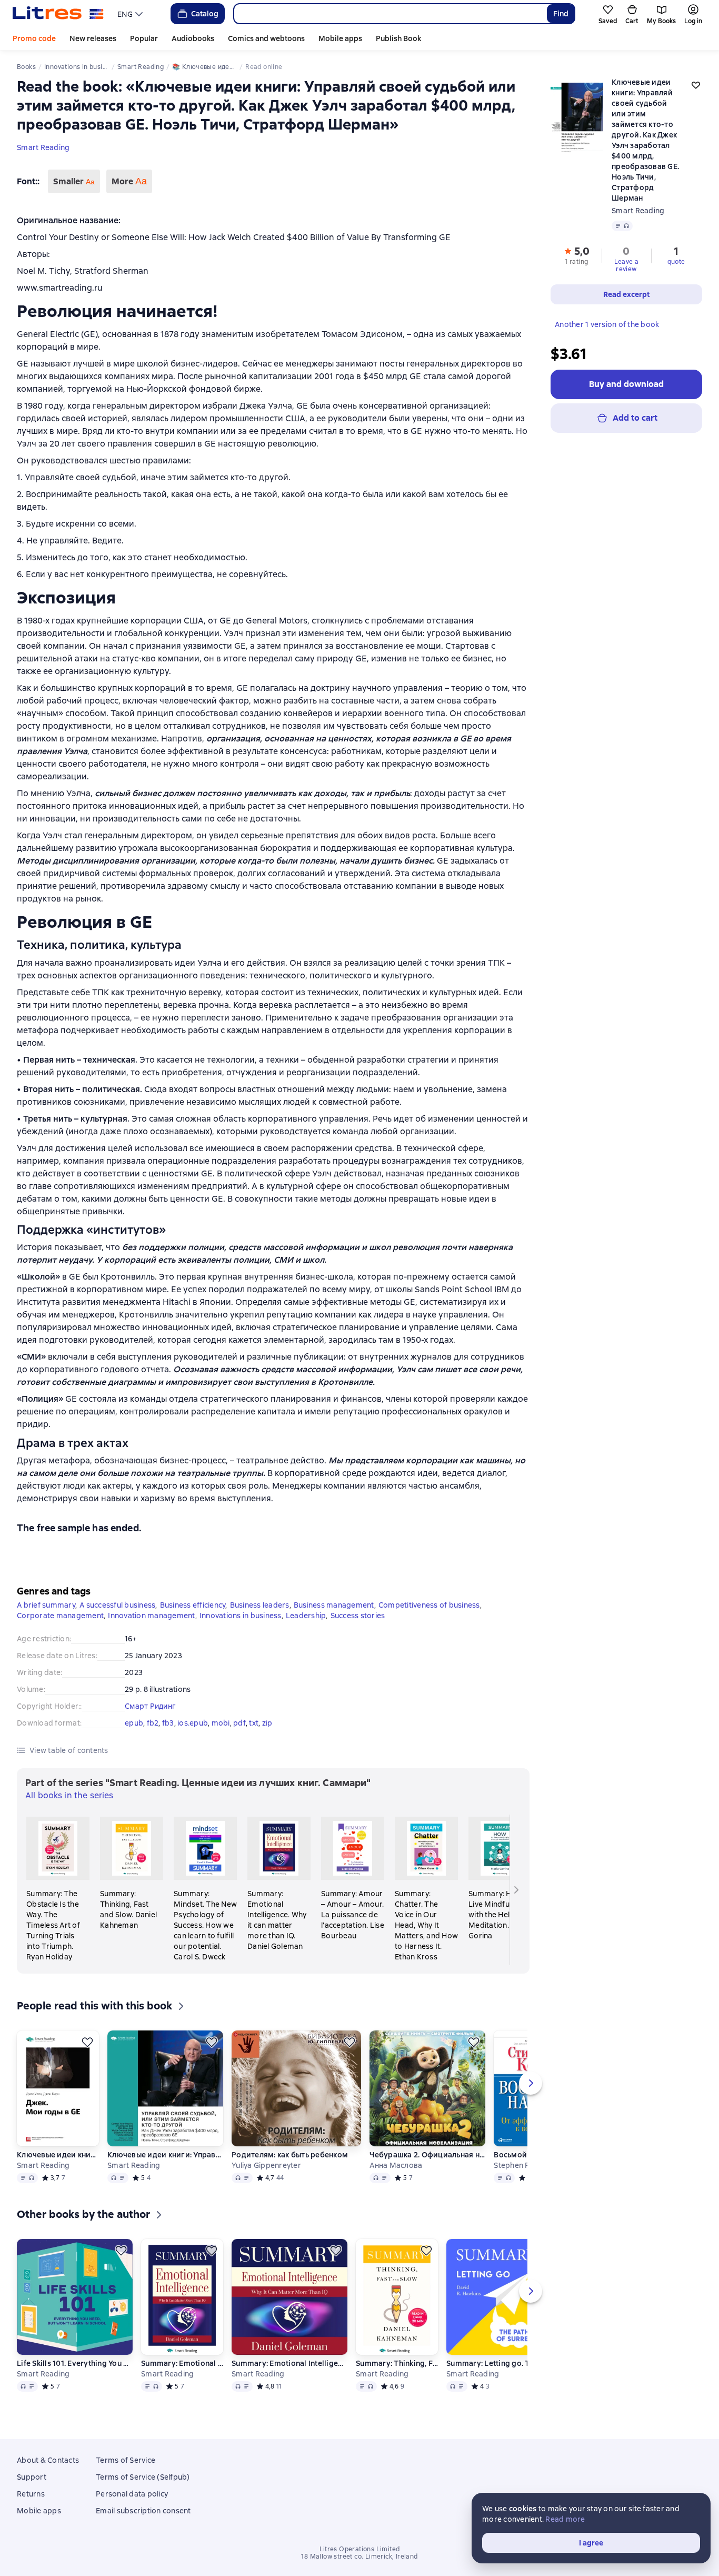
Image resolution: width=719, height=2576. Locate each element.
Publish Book (398, 38)
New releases (93, 38)
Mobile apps (340, 38)
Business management (334, 1605)
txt (254, 1723)
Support (32, 2477)
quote (676, 262)
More (129, 181)
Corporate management (60, 1616)
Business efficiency (193, 1605)
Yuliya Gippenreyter (266, 2165)
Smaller (74, 181)
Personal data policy (132, 2494)
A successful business (117, 1605)
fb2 (153, 1723)
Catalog (205, 14)
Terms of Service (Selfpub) (143, 2477)
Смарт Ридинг (150, 1706)
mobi (221, 1723)
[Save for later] (87, 2042)
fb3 (168, 1723)
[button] (577, 255)
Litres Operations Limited (360, 2549)
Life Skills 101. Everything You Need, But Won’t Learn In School (75, 2363)
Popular (144, 38)
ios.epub (193, 1723)
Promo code (34, 38)
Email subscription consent (143, 2511)
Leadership (306, 1616)
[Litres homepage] (58, 14)
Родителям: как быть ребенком (290, 2155)
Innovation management (151, 1616)
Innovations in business (241, 1616)
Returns (31, 2494)
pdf (239, 1723)
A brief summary (46, 1605)
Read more (565, 2519)
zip (267, 1723)
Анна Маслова (396, 2165)
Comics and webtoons (266, 38)
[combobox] (390, 14)
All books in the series (69, 1795)
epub (134, 1723)
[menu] (131, 14)
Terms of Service (126, 2460)
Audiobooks (193, 38)
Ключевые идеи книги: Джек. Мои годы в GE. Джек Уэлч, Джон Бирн (58, 2155)
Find (561, 14)
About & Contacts (48, 2460)
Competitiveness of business (429, 1605)
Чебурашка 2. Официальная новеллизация (427, 2155)
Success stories (358, 1616)
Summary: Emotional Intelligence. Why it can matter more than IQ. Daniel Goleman (182, 2363)
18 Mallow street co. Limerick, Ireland (359, 2557)
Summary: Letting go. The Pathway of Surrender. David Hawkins (504, 2363)
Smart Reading (43, 147)
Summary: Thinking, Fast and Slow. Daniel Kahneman (397, 2363)
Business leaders (260, 1605)
